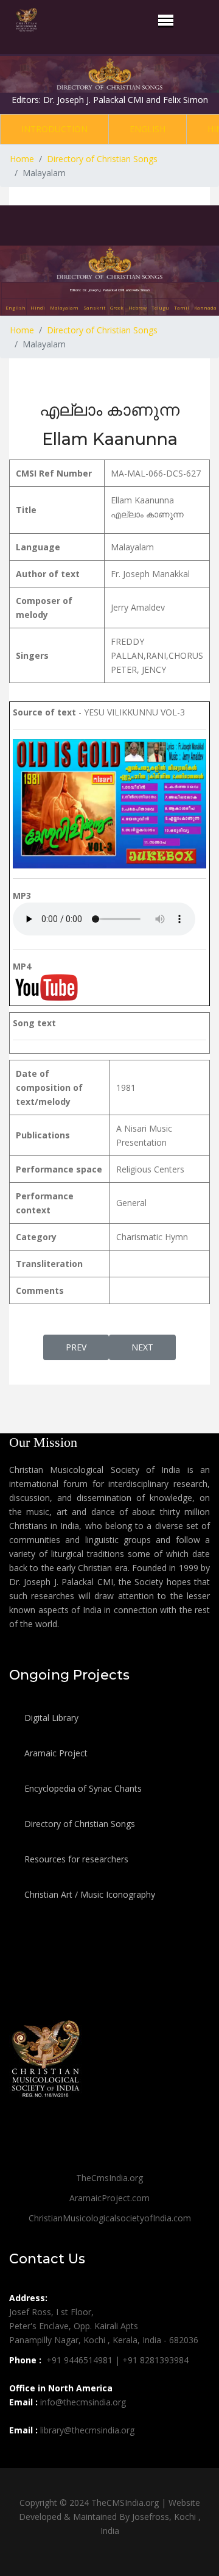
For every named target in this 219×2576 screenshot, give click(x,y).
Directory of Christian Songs (78, 1824)
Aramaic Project (55, 1753)
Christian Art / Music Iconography (89, 1894)
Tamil (182, 307)
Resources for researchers (75, 1859)
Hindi (38, 307)
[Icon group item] (20, 2457)
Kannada (205, 307)
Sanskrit (94, 307)
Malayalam (64, 307)
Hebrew (137, 307)
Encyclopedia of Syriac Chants (82, 1788)
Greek (117, 307)
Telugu (160, 307)
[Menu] (166, 20)
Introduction (54, 129)
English (148, 129)
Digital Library (50, 1718)
